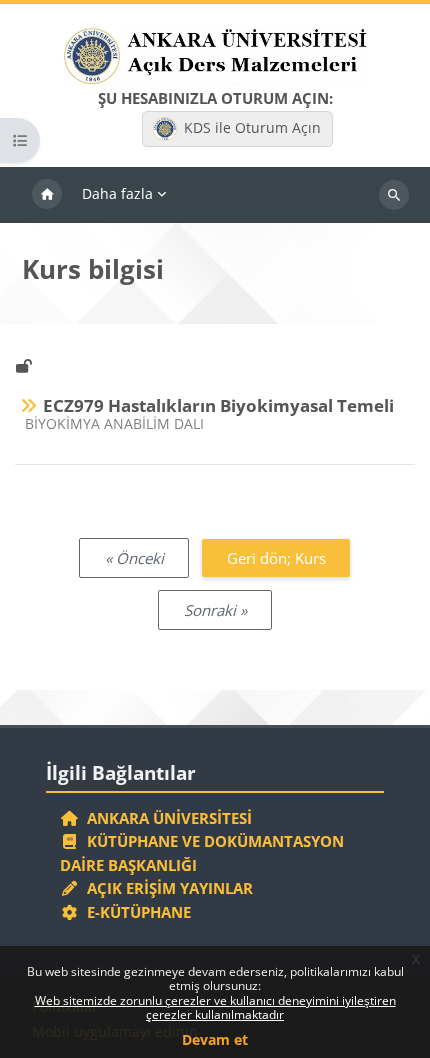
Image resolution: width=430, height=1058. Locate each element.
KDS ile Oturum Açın (252, 127)
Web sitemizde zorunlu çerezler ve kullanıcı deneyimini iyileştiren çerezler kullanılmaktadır (215, 1007)
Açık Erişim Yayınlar (168, 888)
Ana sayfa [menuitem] (47, 195)
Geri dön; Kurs (276, 558)
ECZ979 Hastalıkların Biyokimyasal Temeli (218, 405)
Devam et (215, 1039)
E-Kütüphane (135, 912)
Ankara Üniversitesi (165, 818)
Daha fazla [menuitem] (117, 193)
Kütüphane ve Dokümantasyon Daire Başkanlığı (202, 853)
